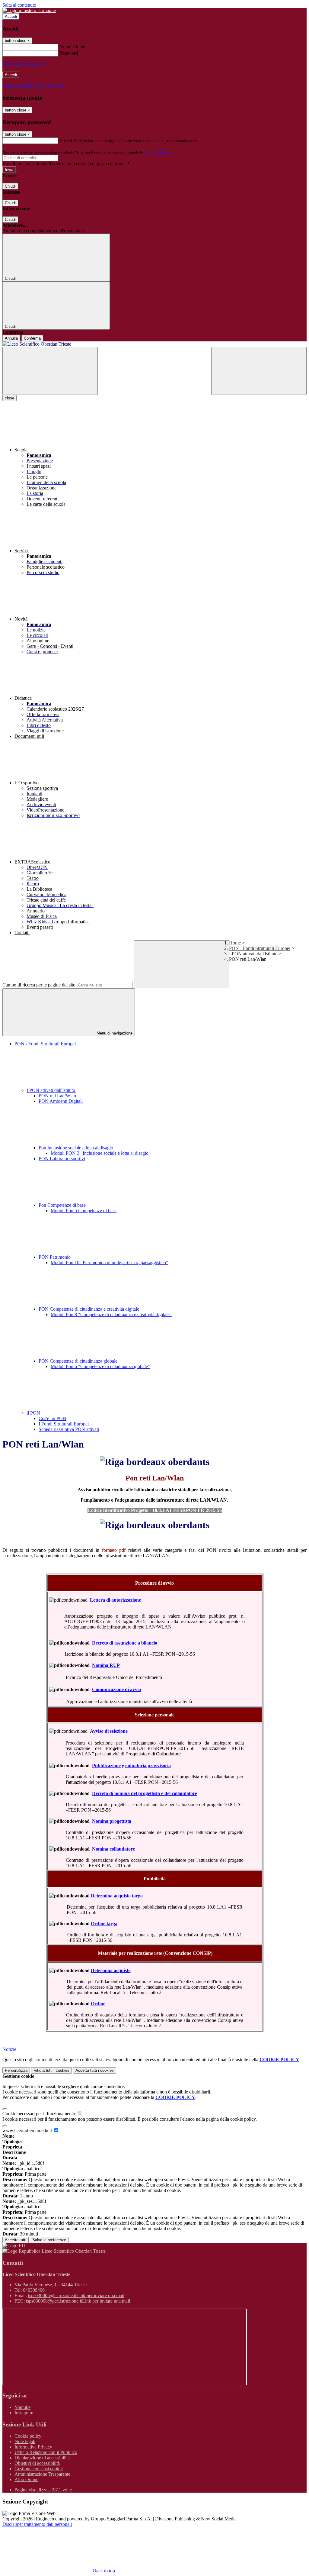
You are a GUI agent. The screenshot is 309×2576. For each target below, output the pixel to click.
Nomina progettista (112, 1821)
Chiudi (10, 186)
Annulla (11, 338)
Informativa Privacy (33, 2447)
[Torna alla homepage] (154, 344)
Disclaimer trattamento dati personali (37, 2524)
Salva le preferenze (49, 2240)
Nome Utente (72, 47)
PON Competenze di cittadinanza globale (79, 1361)
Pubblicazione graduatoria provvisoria (131, 1766)
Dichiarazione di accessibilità (42, 2458)
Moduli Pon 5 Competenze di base (84, 1211)
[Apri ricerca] (259, 371)
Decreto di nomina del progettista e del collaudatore (145, 1793)
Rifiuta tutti (51, 2070)
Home (235, 943)
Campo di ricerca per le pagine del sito (39, 985)
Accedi (11, 16)
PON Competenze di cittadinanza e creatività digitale (89, 1309)
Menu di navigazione (114, 1033)
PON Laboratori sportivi (62, 1159)
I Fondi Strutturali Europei (64, 1424)
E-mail (66, 140)
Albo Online (26, 2479)
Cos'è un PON (53, 1418)
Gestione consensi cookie (39, 2469)
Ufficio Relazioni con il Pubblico (46, 2452)
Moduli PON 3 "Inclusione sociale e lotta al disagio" (101, 1153)
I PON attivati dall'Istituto (253, 954)
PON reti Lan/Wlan (57, 1096)
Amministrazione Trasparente (42, 2474)
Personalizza (16, 2070)
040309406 (34, 2290)
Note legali (25, 2441)
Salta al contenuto (19, 5)
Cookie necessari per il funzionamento (39, 2114)
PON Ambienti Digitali (61, 1101)
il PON (34, 1413)
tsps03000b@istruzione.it (76, 2295)
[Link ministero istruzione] (29, 10)
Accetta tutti (95, 2070)
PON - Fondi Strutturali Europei (260, 948)
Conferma (32, 338)
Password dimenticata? (24, 64)
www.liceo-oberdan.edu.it (28, 2131)
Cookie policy (28, 2436)
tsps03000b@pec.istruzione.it (78, 2301)
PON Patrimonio (55, 1257)
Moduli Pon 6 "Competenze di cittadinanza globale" (100, 1366)
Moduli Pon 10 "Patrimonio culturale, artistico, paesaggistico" (109, 1262)
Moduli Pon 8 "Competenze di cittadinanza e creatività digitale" (111, 1314)
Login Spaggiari (157, 152)
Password (69, 53)
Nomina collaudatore (113, 1849)
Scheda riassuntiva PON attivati (69, 1429)
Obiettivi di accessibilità (37, 2463)
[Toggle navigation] (50, 371)
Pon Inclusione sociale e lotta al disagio (76, 1148)
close (10, 398)
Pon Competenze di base (63, 1205)
